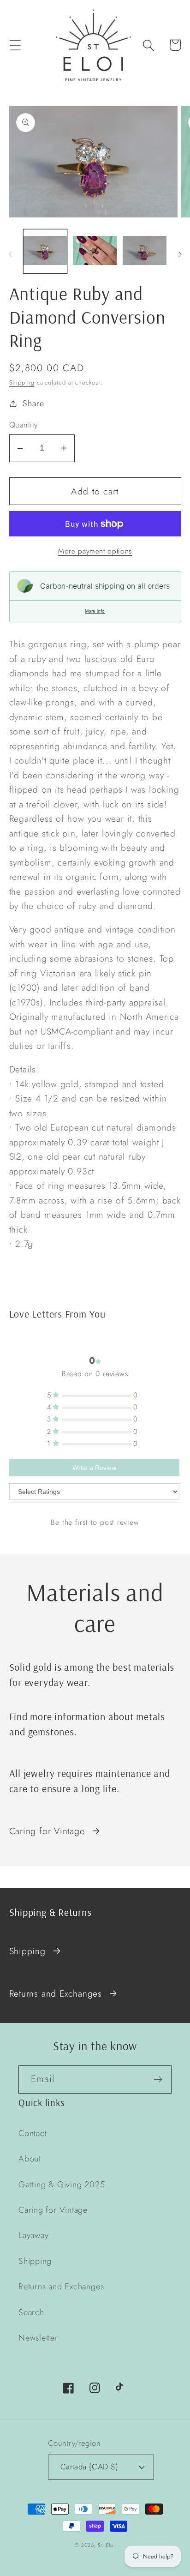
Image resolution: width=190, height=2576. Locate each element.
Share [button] (33, 403)
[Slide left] (10, 254)
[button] (15, 45)
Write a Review (94, 1468)
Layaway (33, 2235)
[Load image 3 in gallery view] (145, 251)
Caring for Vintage (47, 1831)
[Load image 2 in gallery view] (95, 251)
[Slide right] (180, 254)
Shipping (22, 382)
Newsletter (38, 2338)
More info (95, 611)
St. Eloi (107, 2545)
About (30, 2159)
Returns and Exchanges (56, 1993)
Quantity (24, 425)
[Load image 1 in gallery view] (45, 251)
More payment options (95, 551)
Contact (33, 2133)
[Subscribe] (158, 2079)
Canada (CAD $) (89, 2467)
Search (31, 2312)
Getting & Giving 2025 (62, 2185)
